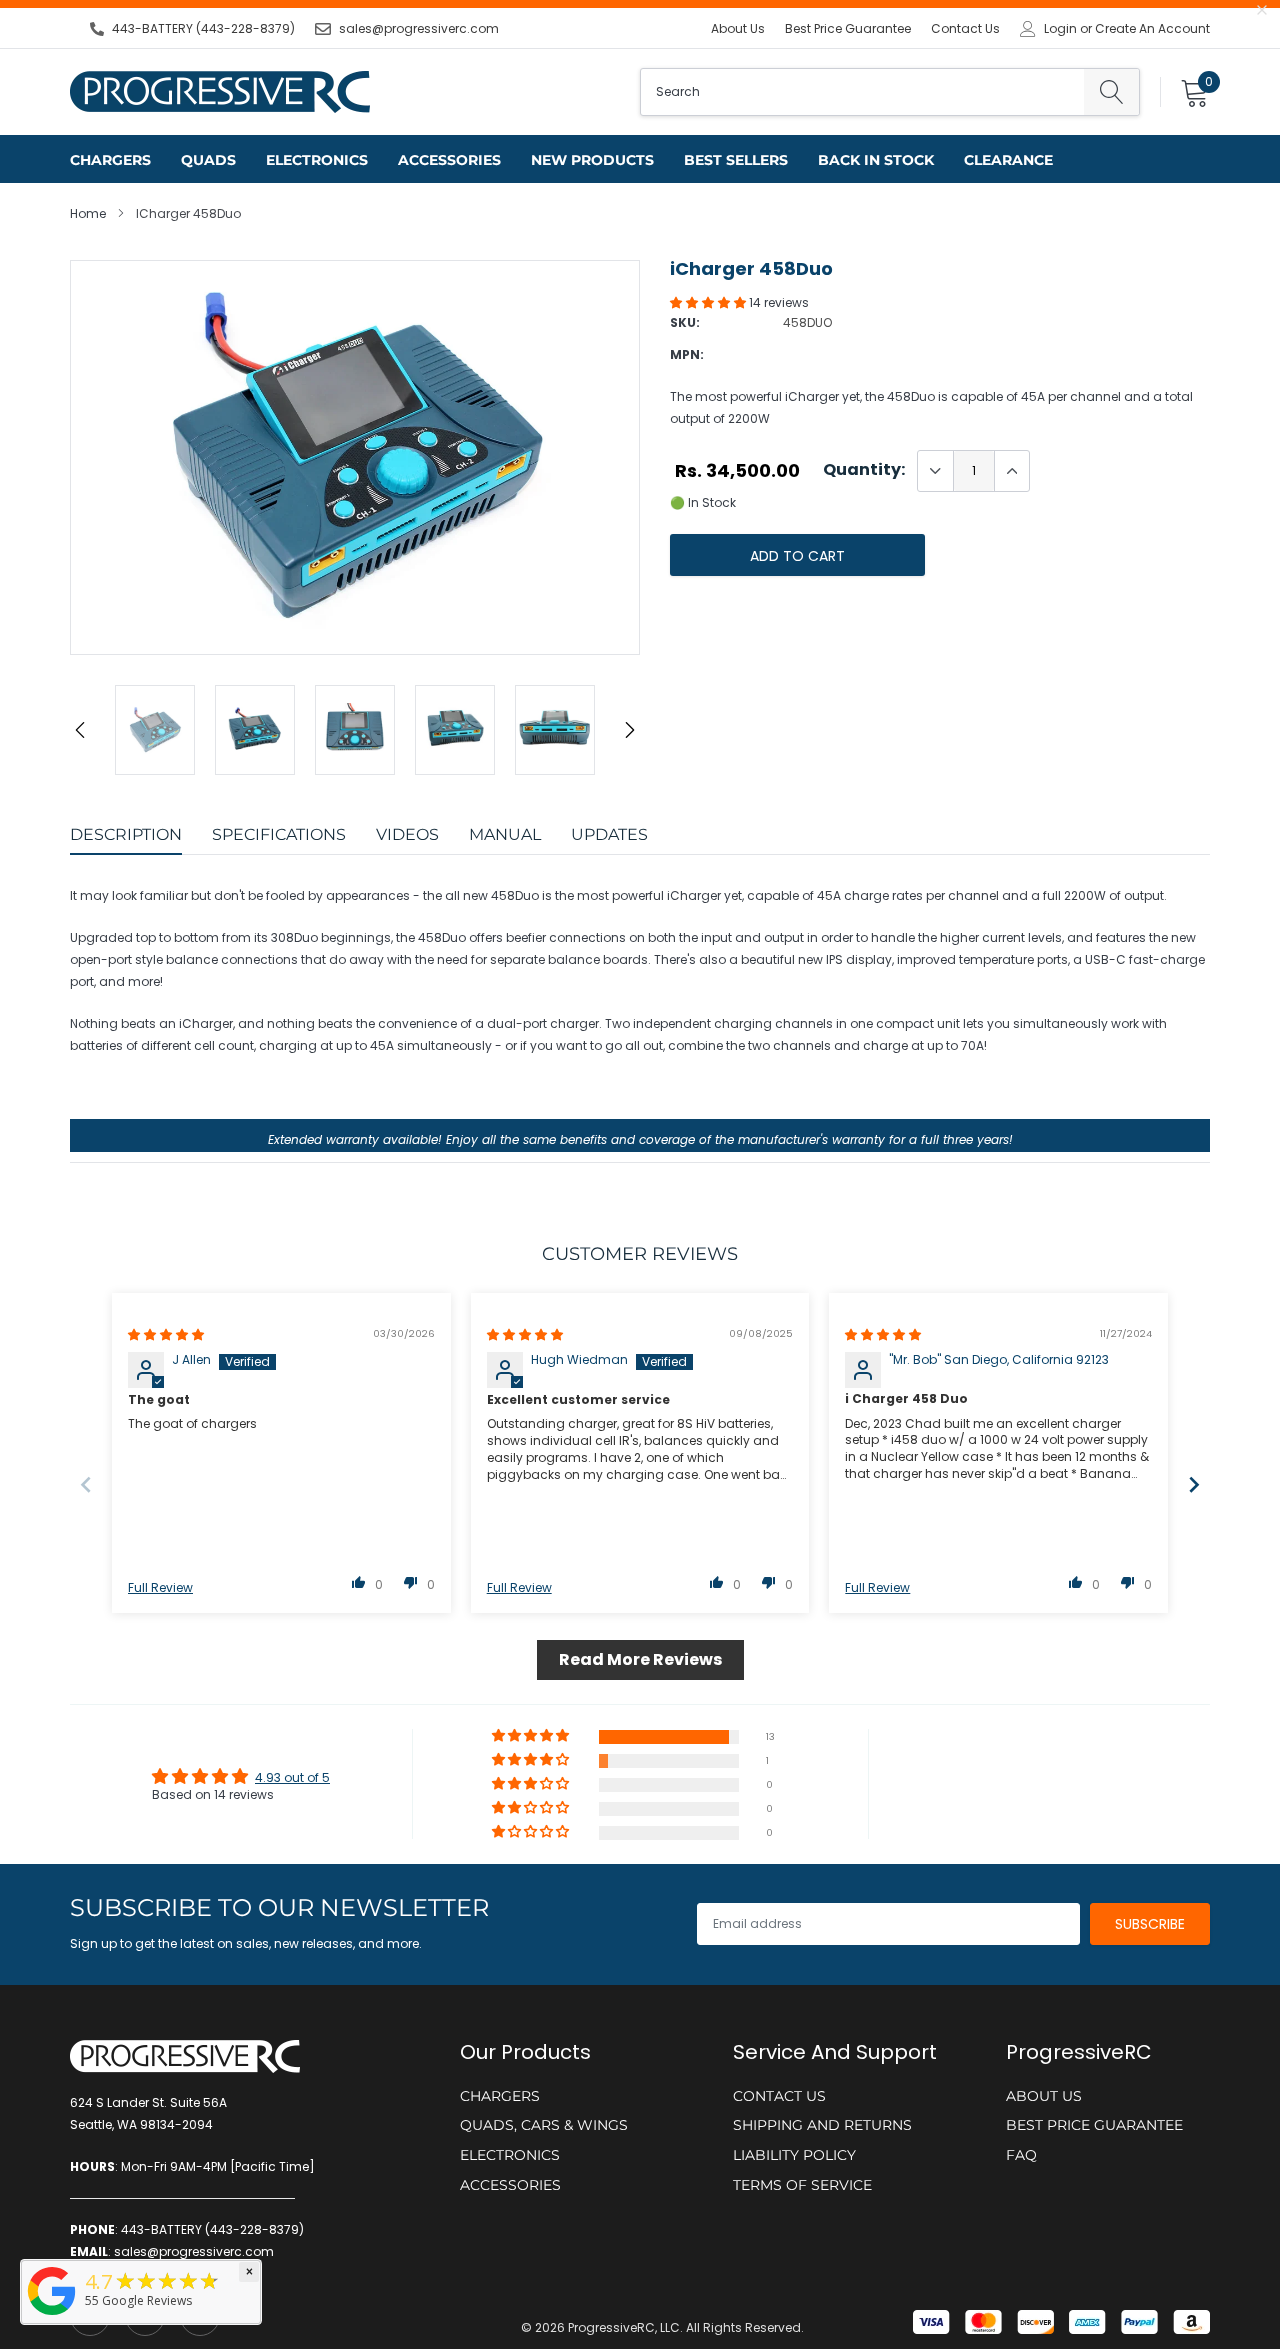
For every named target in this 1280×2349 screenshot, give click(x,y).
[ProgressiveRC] (52, 2316)
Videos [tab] (407, 834)
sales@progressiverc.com (419, 28)
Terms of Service (802, 2185)
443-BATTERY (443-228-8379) (203, 28)
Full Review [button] (160, 1588)
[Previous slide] (86, 1484)
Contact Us (965, 28)
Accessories (449, 160)
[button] (709, 302)
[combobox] (862, 92)
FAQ (1021, 2155)
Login (1060, 29)
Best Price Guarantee (848, 28)
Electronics (317, 160)
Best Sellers (736, 160)
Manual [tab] (505, 834)
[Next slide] (1194, 1484)
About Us (738, 28)
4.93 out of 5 (292, 1777)
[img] (166, 1334)
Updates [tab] (609, 834)
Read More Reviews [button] (640, 1659)
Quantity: (864, 470)
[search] (1111, 92)
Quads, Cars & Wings (544, 2125)
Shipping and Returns (822, 2125)
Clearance (1008, 160)
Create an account (1152, 29)
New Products (592, 160)
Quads (208, 160)
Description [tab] (126, 834)
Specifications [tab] (279, 834)
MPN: (687, 354)
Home (88, 213)
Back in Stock (876, 160)
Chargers (110, 160)
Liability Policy (794, 2155)
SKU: (685, 322)
